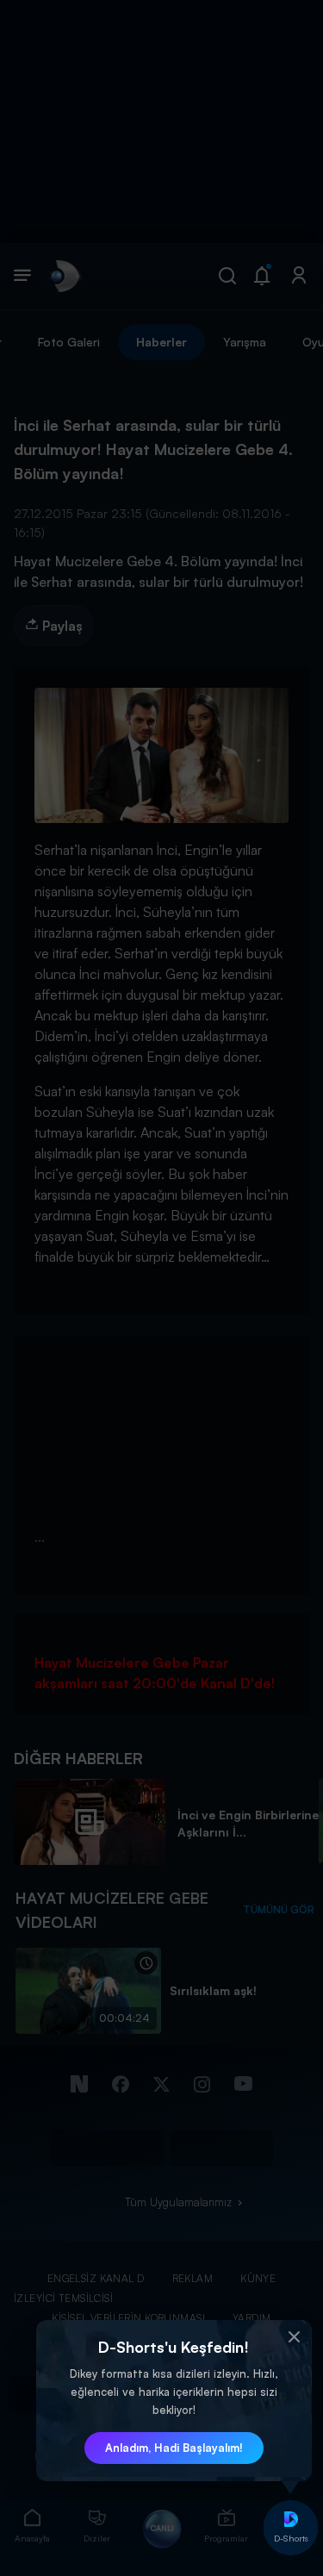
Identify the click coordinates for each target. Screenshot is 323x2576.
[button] (295, 2337)
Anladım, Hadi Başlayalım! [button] (174, 2448)
